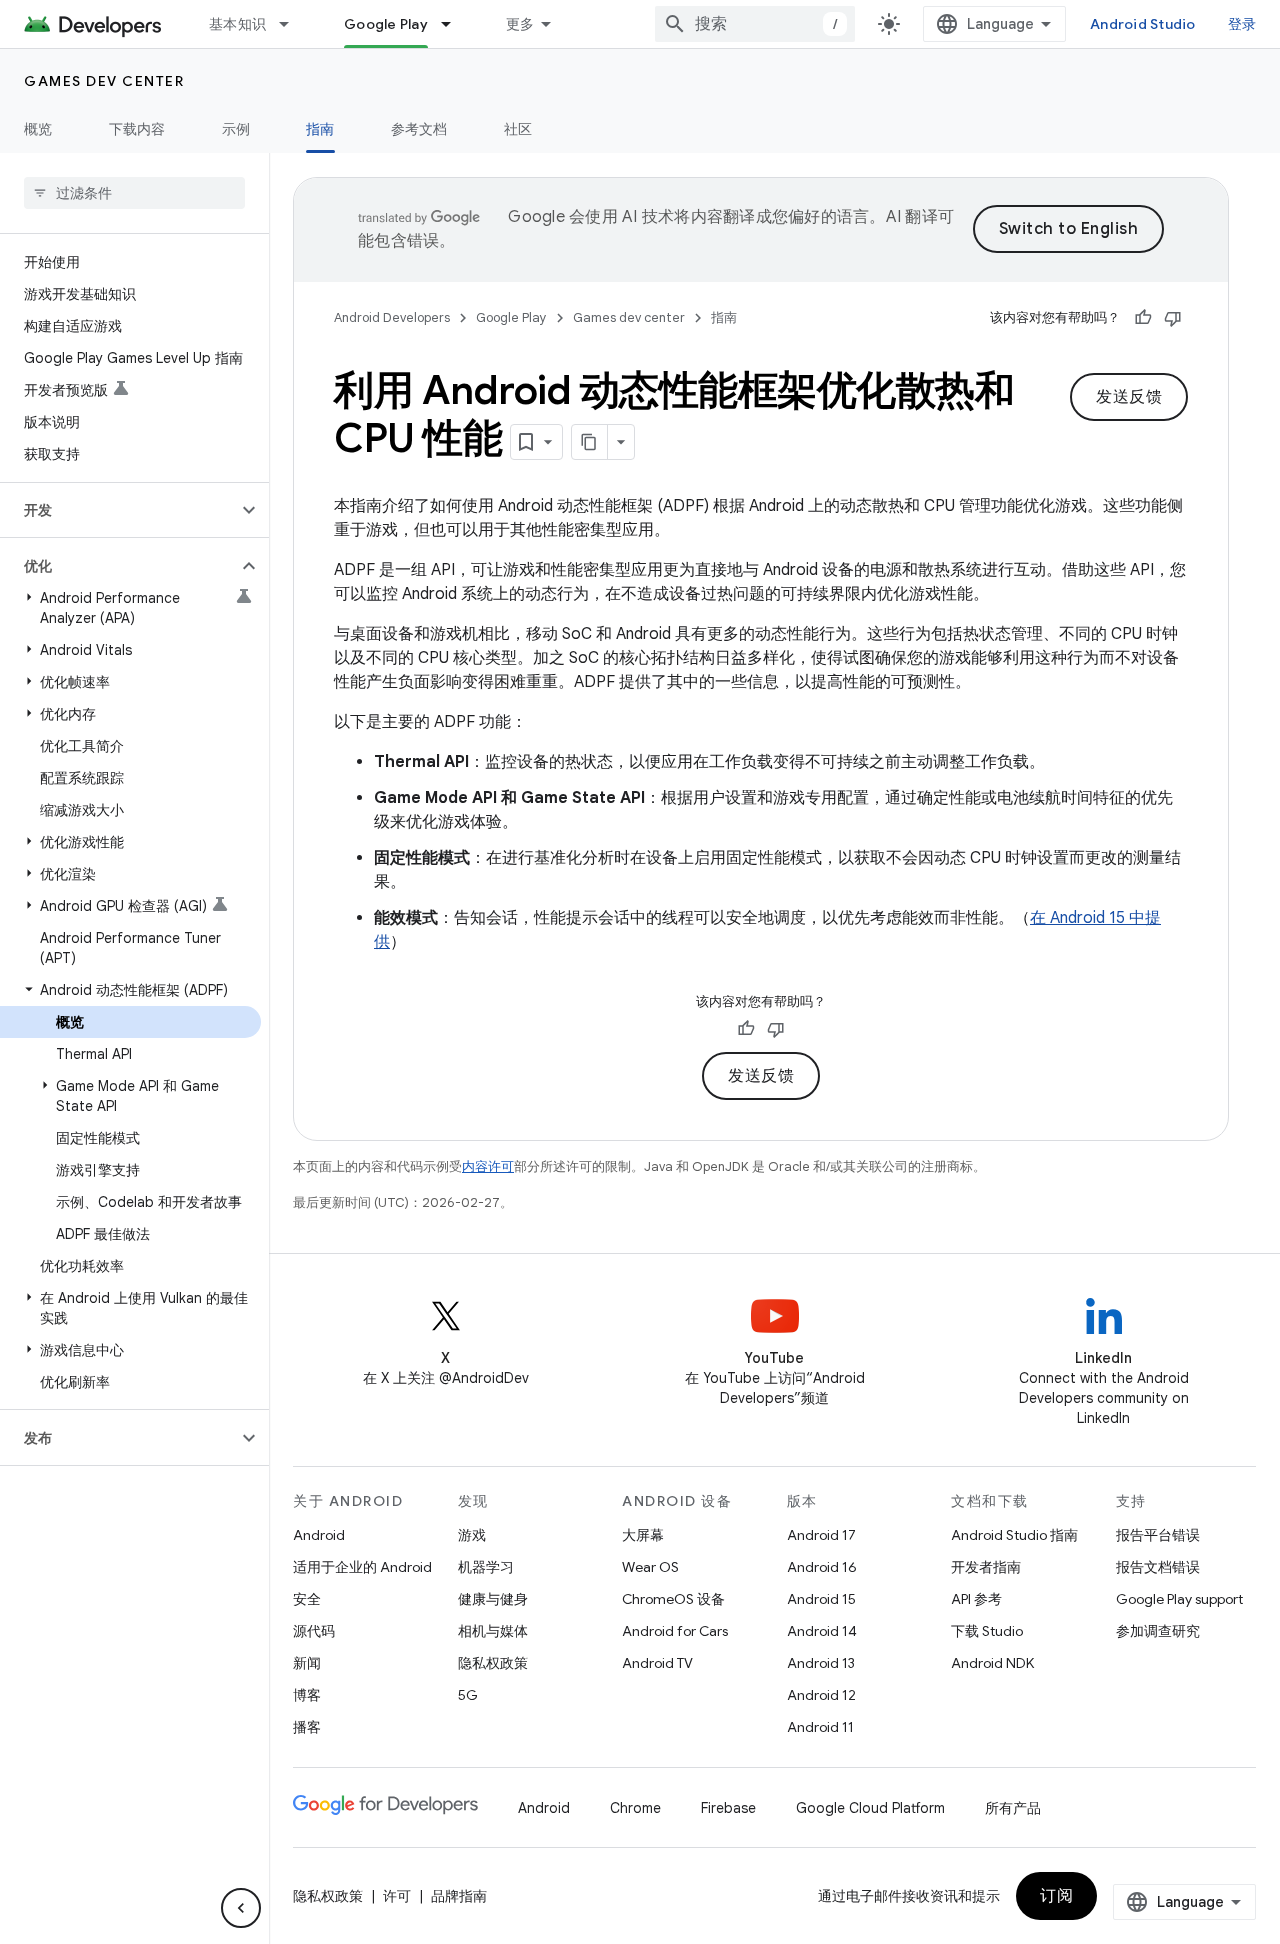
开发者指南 (986, 1567)
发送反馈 (1129, 397)
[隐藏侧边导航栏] (241, 1908)
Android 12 (821, 1695)
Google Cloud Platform (870, 1808)
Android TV (657, 1663)
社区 (518, 129)
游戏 (472, 1535)
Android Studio (1143, 24)
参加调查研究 (1158, 1631)
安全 (307, 1599)
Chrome (635, 1808)
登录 (1242, 24)
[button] (118, 510)
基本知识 (237, 24)
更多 (520, 24)
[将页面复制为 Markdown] (590, 442)
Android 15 (821, 1599)
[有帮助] (1143, 318)
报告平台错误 (1158, 1535)
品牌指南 (459, 1896)
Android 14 (822, 1631)
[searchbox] (134, 193)
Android (319, 1535)
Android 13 (821, 1663)
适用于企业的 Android (362, 1567)
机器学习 (486, 1567)
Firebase (728, 1808)
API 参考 (976, 1599)
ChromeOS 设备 (673, 1599)
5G (468, 1695)
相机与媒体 (493, 1631)
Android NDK (992, 1663)
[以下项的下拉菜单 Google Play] (455, 24)
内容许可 (488, 1166)
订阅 (1056, 1896)
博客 (307, 1695)
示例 (236, 129)
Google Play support (1179, 1599)
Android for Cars (675, 1631)
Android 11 (820, 1727)
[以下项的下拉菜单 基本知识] (293, 24)
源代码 (314, 1631)
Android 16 (822, 1567)
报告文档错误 (1158, 1567)
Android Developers (392, 317)
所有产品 (1013, 1808)
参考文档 (419, 129)
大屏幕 (643, 1535)
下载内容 (137, 129)
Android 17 (821, 1535)
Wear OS (650, 1567)
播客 (307, 1727)
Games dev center (104, 81)
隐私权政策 (493, 1663)
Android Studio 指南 (1014, 1535)
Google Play (386, 24)
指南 (320, 129)
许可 (397, 1896)
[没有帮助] (1173, 318)
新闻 (307, 1663)
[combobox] (755, 24)
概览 (38, 129)
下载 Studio (987, 1631)
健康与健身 (493, 1599)
